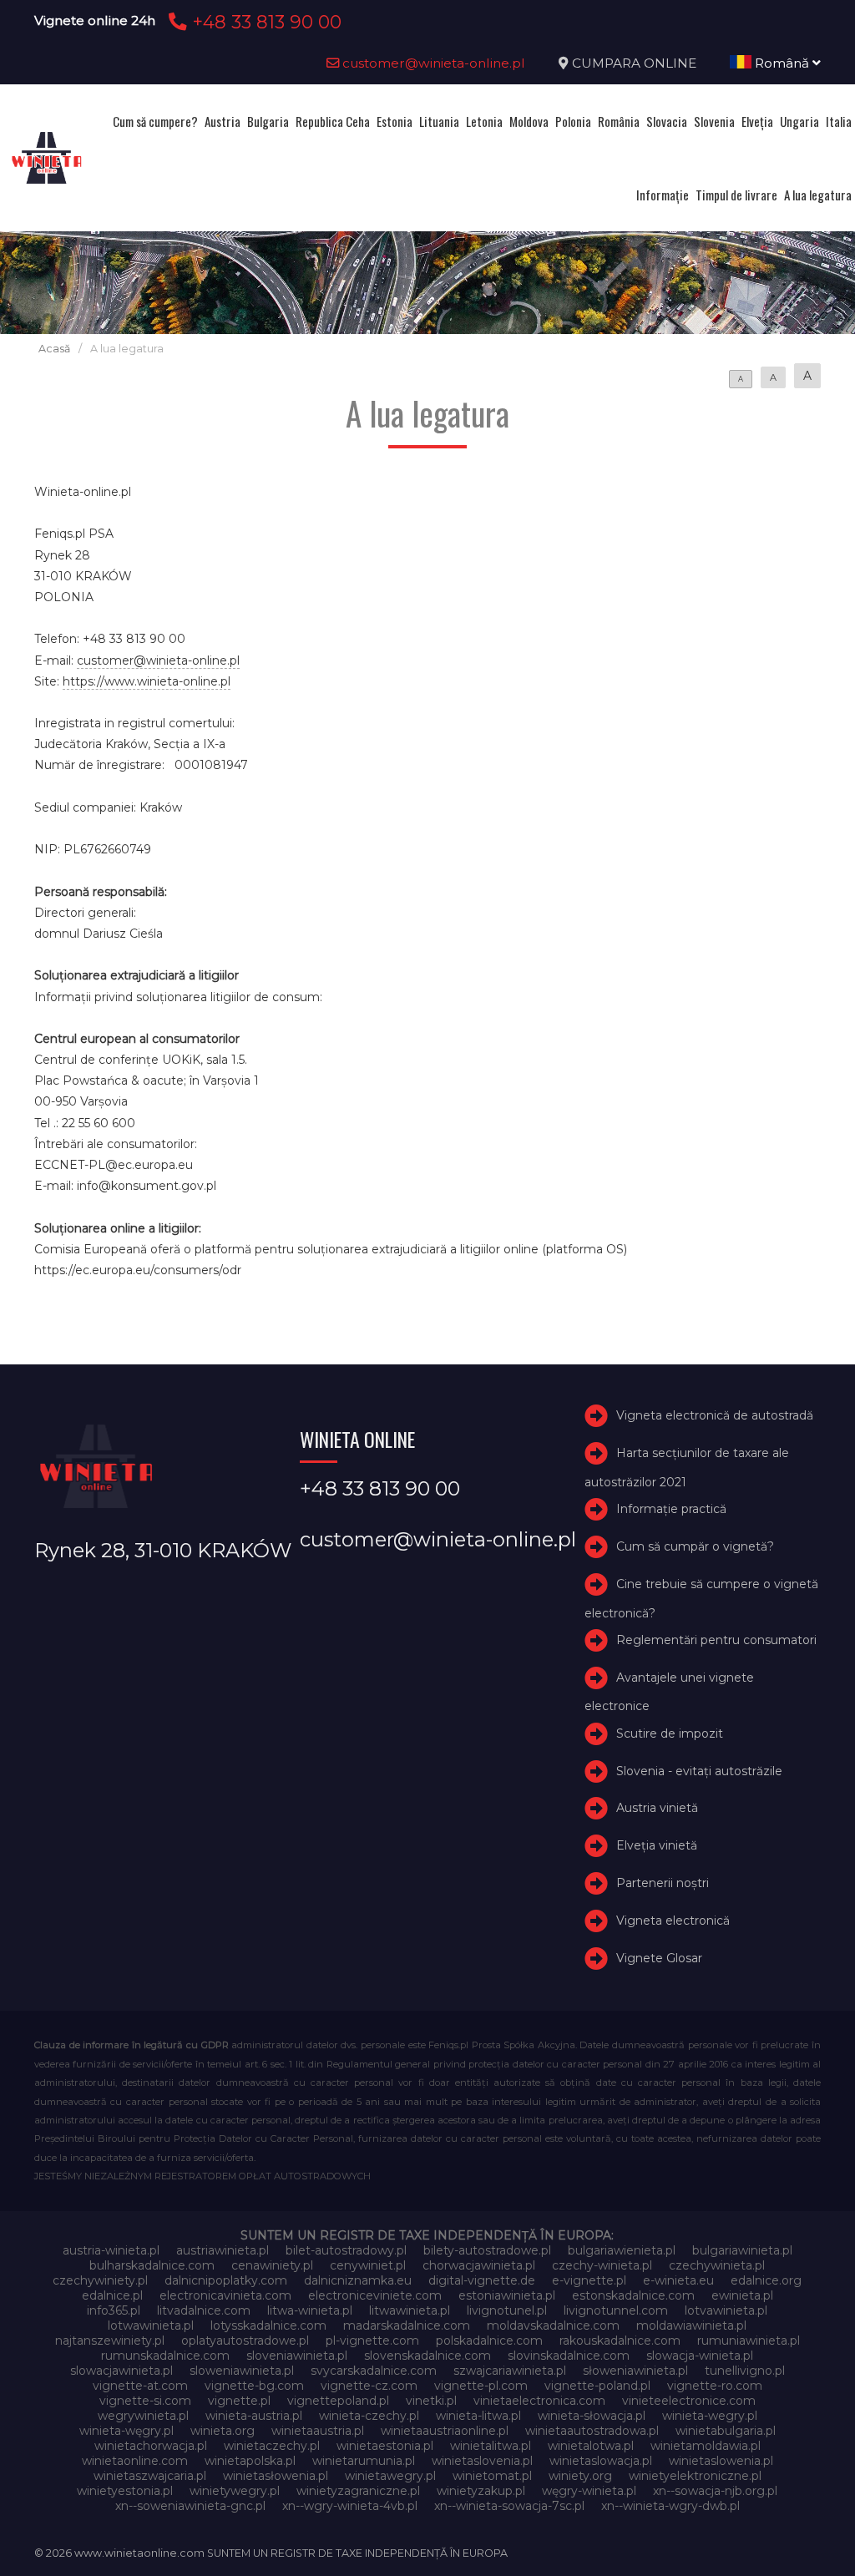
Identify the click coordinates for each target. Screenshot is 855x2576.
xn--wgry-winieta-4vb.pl (350, 2506)
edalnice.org (766, 2280)
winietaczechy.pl (272, 2446)
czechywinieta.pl (717, 2265)
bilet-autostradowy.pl (346, 2250)
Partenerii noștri (663, 1883)
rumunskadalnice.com (165, 2356)
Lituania (439, 121)
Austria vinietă (657, 1809)
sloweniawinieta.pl (242, 2371)
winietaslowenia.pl (721, 2461)
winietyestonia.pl (125, 2491)
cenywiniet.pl (368, 2265)
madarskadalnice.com (407, 2325)
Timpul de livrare (736, 195)
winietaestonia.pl (385, 2446)
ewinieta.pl (742, 2295)
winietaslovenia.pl (482, 2461)
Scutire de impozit (670, 1733)
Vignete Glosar (659, 1958)
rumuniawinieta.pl (749, 2341)
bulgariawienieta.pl (622, 2250)
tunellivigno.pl (745, 2371)
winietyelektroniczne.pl (695, 2476)
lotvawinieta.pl (726, 2310)
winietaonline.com (135, 2461)
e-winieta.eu (678, 2280)
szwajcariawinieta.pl (510, 2371)
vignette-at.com (140, 2386)
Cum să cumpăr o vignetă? (695, 1546)
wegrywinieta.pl (143, 2416)
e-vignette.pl (589, 2280)
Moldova (529, 121)
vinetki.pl (431, 2401)
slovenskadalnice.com (427, 2356)
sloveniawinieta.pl (297, 2356)
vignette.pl (239, 2401)
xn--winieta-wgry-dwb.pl (670, 2506)
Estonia (395, 121)
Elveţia (757, 121)
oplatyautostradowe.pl (245, 2341)
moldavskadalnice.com (553, 2325)
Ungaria (799, 121)
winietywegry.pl (235, 2491)
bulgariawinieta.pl (742, 2250)
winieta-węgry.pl (126, 2431)
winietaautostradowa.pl (592, 2431)
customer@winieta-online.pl (432, 63)
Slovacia (667, 121)
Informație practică (671, 1509)
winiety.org (580, 2476)
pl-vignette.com (372, 2341)
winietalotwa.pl (591, 2446)
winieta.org (223, 2431)
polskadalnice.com (489, 2341)
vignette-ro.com (715, 2386)
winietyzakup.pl (481, 2491)
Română (782, 63)
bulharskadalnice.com (152, 2265)
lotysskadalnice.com (268, 2325)
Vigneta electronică (673, 1921)
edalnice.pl (112, 2295)
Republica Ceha (333, 121)
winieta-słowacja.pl (592, 2416)
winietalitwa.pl (491, 2446)
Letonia (484, 121)
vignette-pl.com (481, 2386)
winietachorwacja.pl (151, 2446)
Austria (223, 121)
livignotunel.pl (507, 2310)
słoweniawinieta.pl (635, 2371)
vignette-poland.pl (597, 2386)
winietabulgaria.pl (726, 2431)
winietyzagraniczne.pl (358, 2491)
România (619, 121)
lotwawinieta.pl (151, 2325)
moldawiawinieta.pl (691, 2325)
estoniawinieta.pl (507, 2295)
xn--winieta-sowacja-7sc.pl (509, 2506)
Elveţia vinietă (657, 1845)
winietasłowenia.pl (276, 2476)
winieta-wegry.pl (710, 2416)
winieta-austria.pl (254, 2416)
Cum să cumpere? (155, 121)
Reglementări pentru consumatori (716, 1640)
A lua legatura (818, 195)
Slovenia (714, 121)
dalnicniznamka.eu (358, 2280)
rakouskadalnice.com (620, 2341)
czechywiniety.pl (100, 2280)
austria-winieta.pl (111, 2250)
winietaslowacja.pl (601, 2461)
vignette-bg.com (254, 2386)
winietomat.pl (492, 2476)
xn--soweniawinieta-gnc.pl (190, 2506)
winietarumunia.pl (364, 2461)
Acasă (54, 349)
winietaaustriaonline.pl (445, 2431)
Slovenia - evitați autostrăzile (699, 1771)
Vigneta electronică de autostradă (715, 1415)
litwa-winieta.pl (310, 2310)
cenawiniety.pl (272, 2265)
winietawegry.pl (390, 2476)
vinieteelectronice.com (689, 2401)
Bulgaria (268, 121)
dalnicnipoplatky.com (226, 2280)
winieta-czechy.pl (369, 2416)
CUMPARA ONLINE (634, 63)
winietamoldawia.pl (706, 2446)
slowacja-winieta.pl (700, 2356)
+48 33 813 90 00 (264, 22)
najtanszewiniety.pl (110, 2341)
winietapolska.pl (250, 2461)
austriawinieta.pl (223, 2250)
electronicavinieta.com (225, 2295)
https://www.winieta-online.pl (147, 681)
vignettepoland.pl (338, 2401)
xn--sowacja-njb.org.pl (715, 2491)
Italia (839, 121)
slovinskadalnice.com (569, 2356)
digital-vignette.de (482, 2280)
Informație (663, 195)
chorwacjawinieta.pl (479, 2265)
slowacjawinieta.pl (121, 2371)
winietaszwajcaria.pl (150, 2476)
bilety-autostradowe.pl (487, 2250)
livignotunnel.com (616, 2310)
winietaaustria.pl (318, 2431)
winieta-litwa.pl (478, 2416)
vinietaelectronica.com (539, 2401)
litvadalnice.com (204, 2310)
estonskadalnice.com (633, 2295)
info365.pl (114, 2310)
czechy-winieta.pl (602, 2265)
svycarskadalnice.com (374, 2371)
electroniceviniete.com (375, 2295)
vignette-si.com (145, 2401)
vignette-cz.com (369, 2386)
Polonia (573, 121)
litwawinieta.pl (410, 2310)
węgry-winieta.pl (589, 2491)
